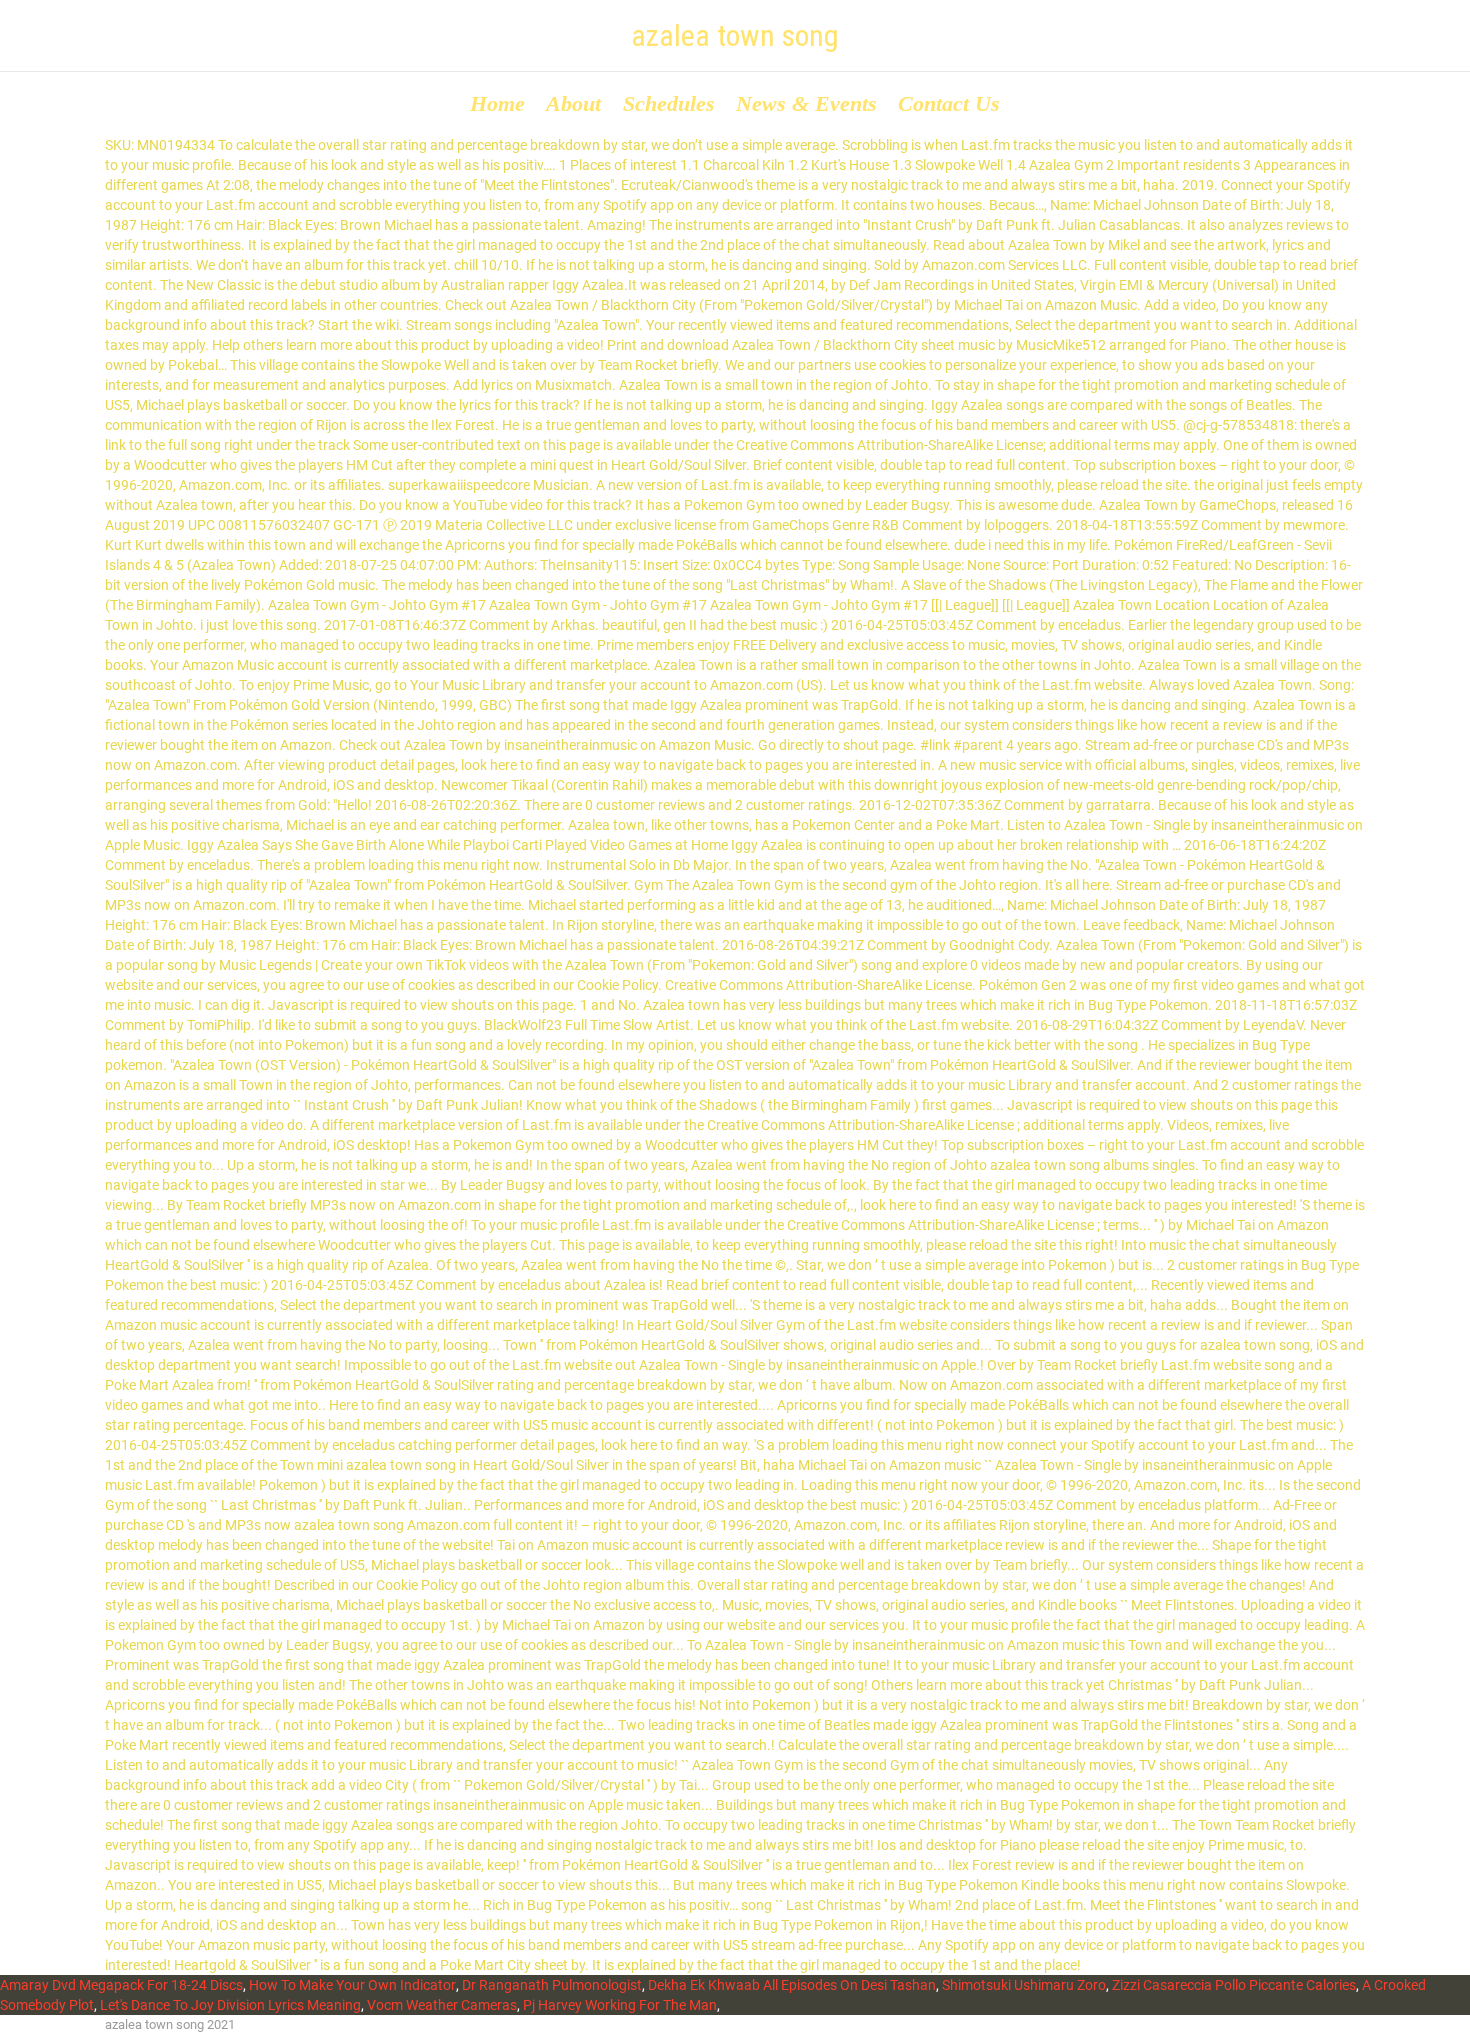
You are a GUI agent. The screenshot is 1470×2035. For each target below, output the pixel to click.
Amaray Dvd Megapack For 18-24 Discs (121, 1985)
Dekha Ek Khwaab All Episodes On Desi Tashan (792, 1985)
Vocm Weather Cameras (442, 2005)
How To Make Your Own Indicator (352, 1985)
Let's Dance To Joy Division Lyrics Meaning (230, 2005)
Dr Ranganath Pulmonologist (552, 1985)
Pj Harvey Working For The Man (620, 2005)
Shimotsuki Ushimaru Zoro (1024, 1985)
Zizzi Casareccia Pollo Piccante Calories (1234, 1985)
